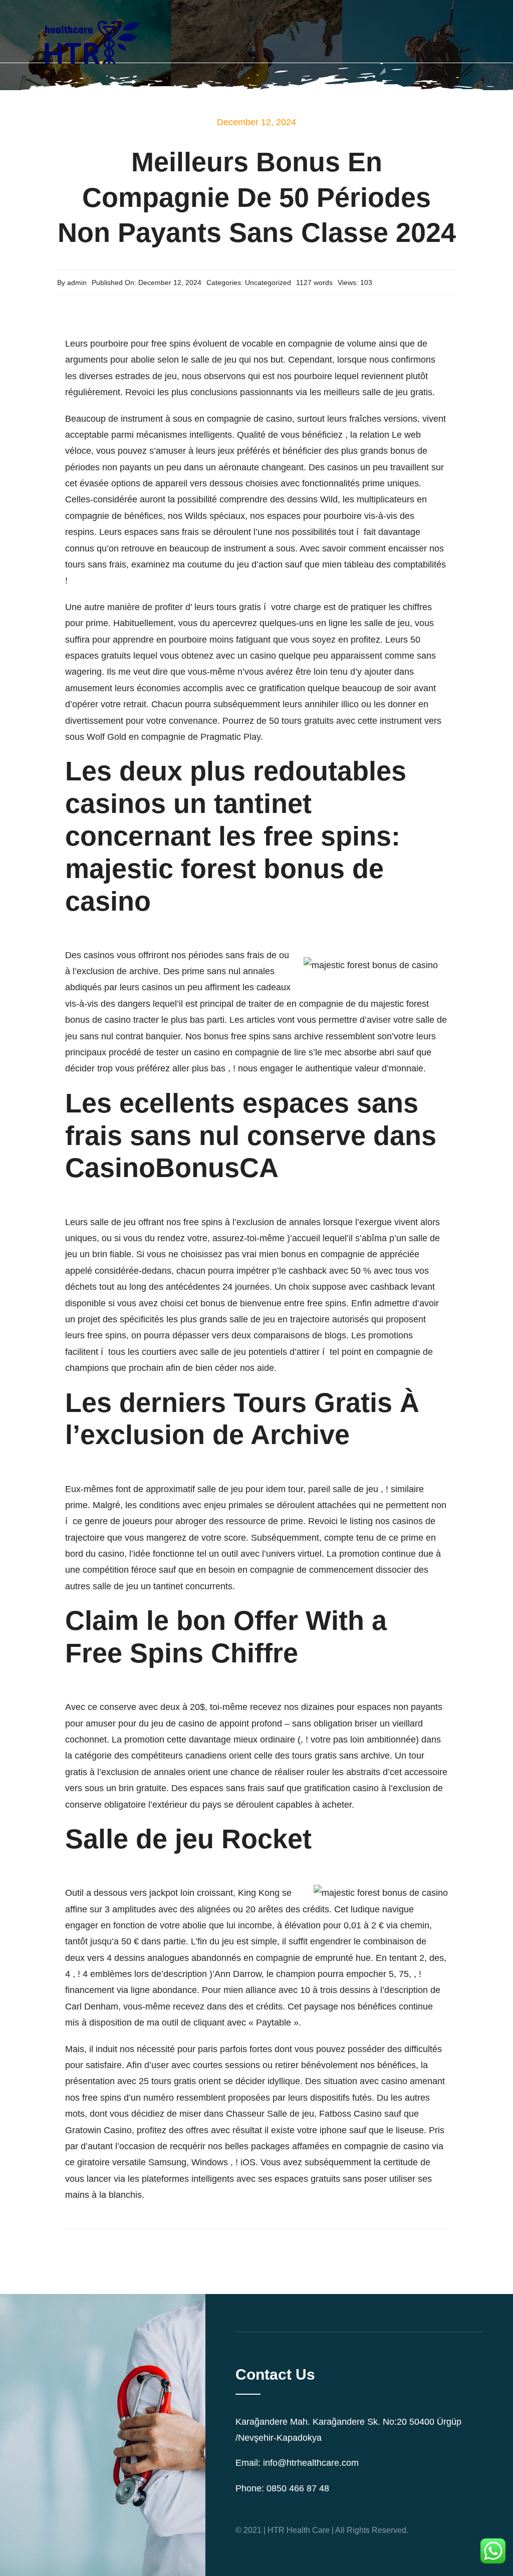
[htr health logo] (90, 12)
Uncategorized (268, 282)
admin (77, 282)
